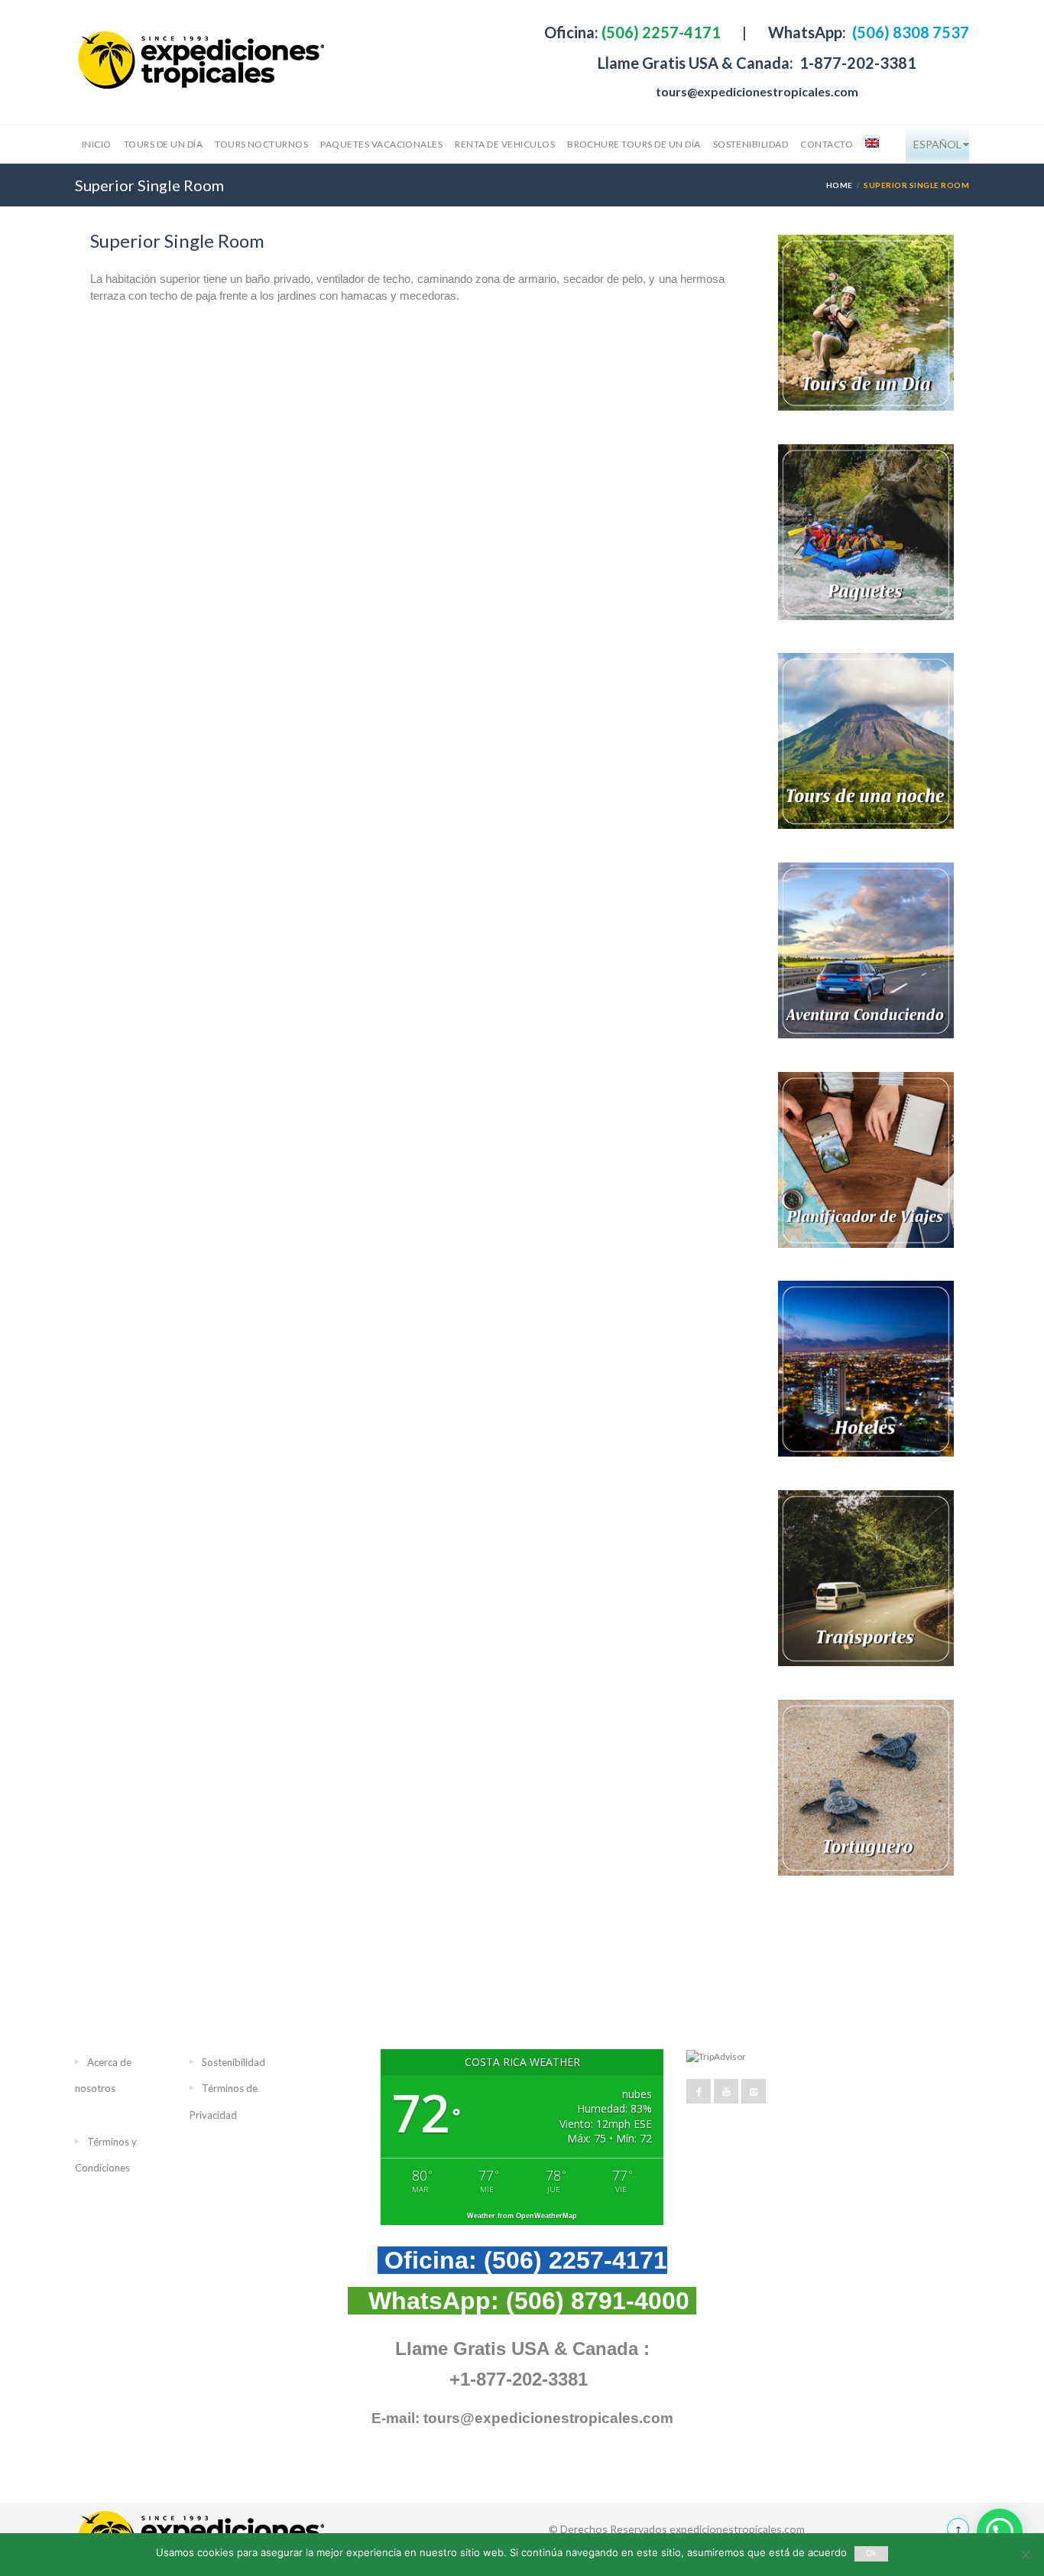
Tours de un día (163, 144)
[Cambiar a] (871, 145)
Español (937, 144)
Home (840, 185)
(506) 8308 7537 (909, 32)
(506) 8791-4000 (598, 2301)
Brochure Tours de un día (634, 144)
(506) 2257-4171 (660, 32)
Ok (872, 2553)
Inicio (97, 144)
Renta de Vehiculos (505, 144)
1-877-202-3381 (856, 63)
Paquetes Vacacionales (381, 144)
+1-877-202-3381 (519, 2379)
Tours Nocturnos (261, 144)
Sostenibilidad (751, 144)
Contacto (827, 144)
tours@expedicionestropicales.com (757, 91)
